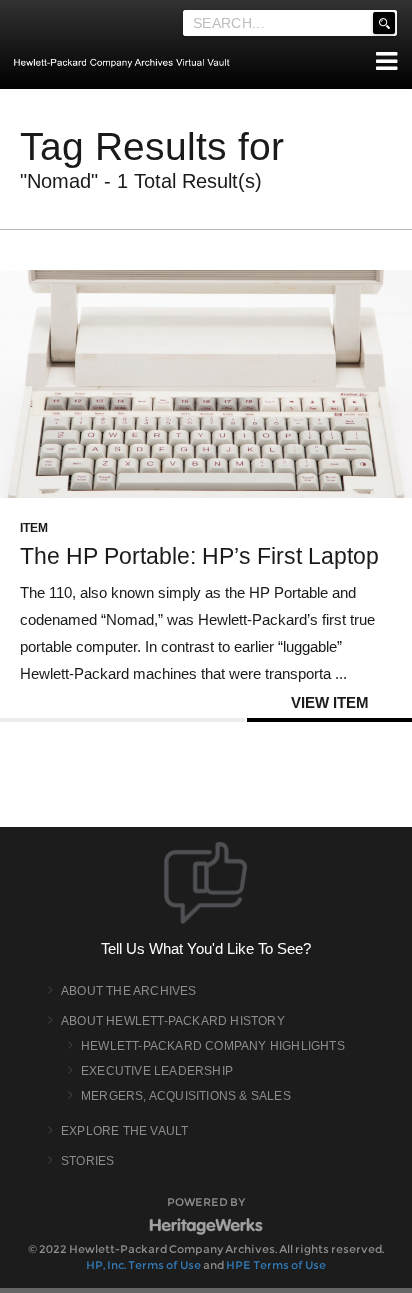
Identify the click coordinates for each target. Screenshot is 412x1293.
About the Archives (129, 991)
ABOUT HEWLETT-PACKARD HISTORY (173, 1021)
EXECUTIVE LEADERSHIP (157, 1071)
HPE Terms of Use (276, 1265)
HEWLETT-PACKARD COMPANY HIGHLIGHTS (213, 1046)
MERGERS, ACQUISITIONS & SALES (186, 1096)
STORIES (87, 1161)
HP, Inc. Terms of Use (143, 1265)
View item (330, 702)
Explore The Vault (124, 1131)
